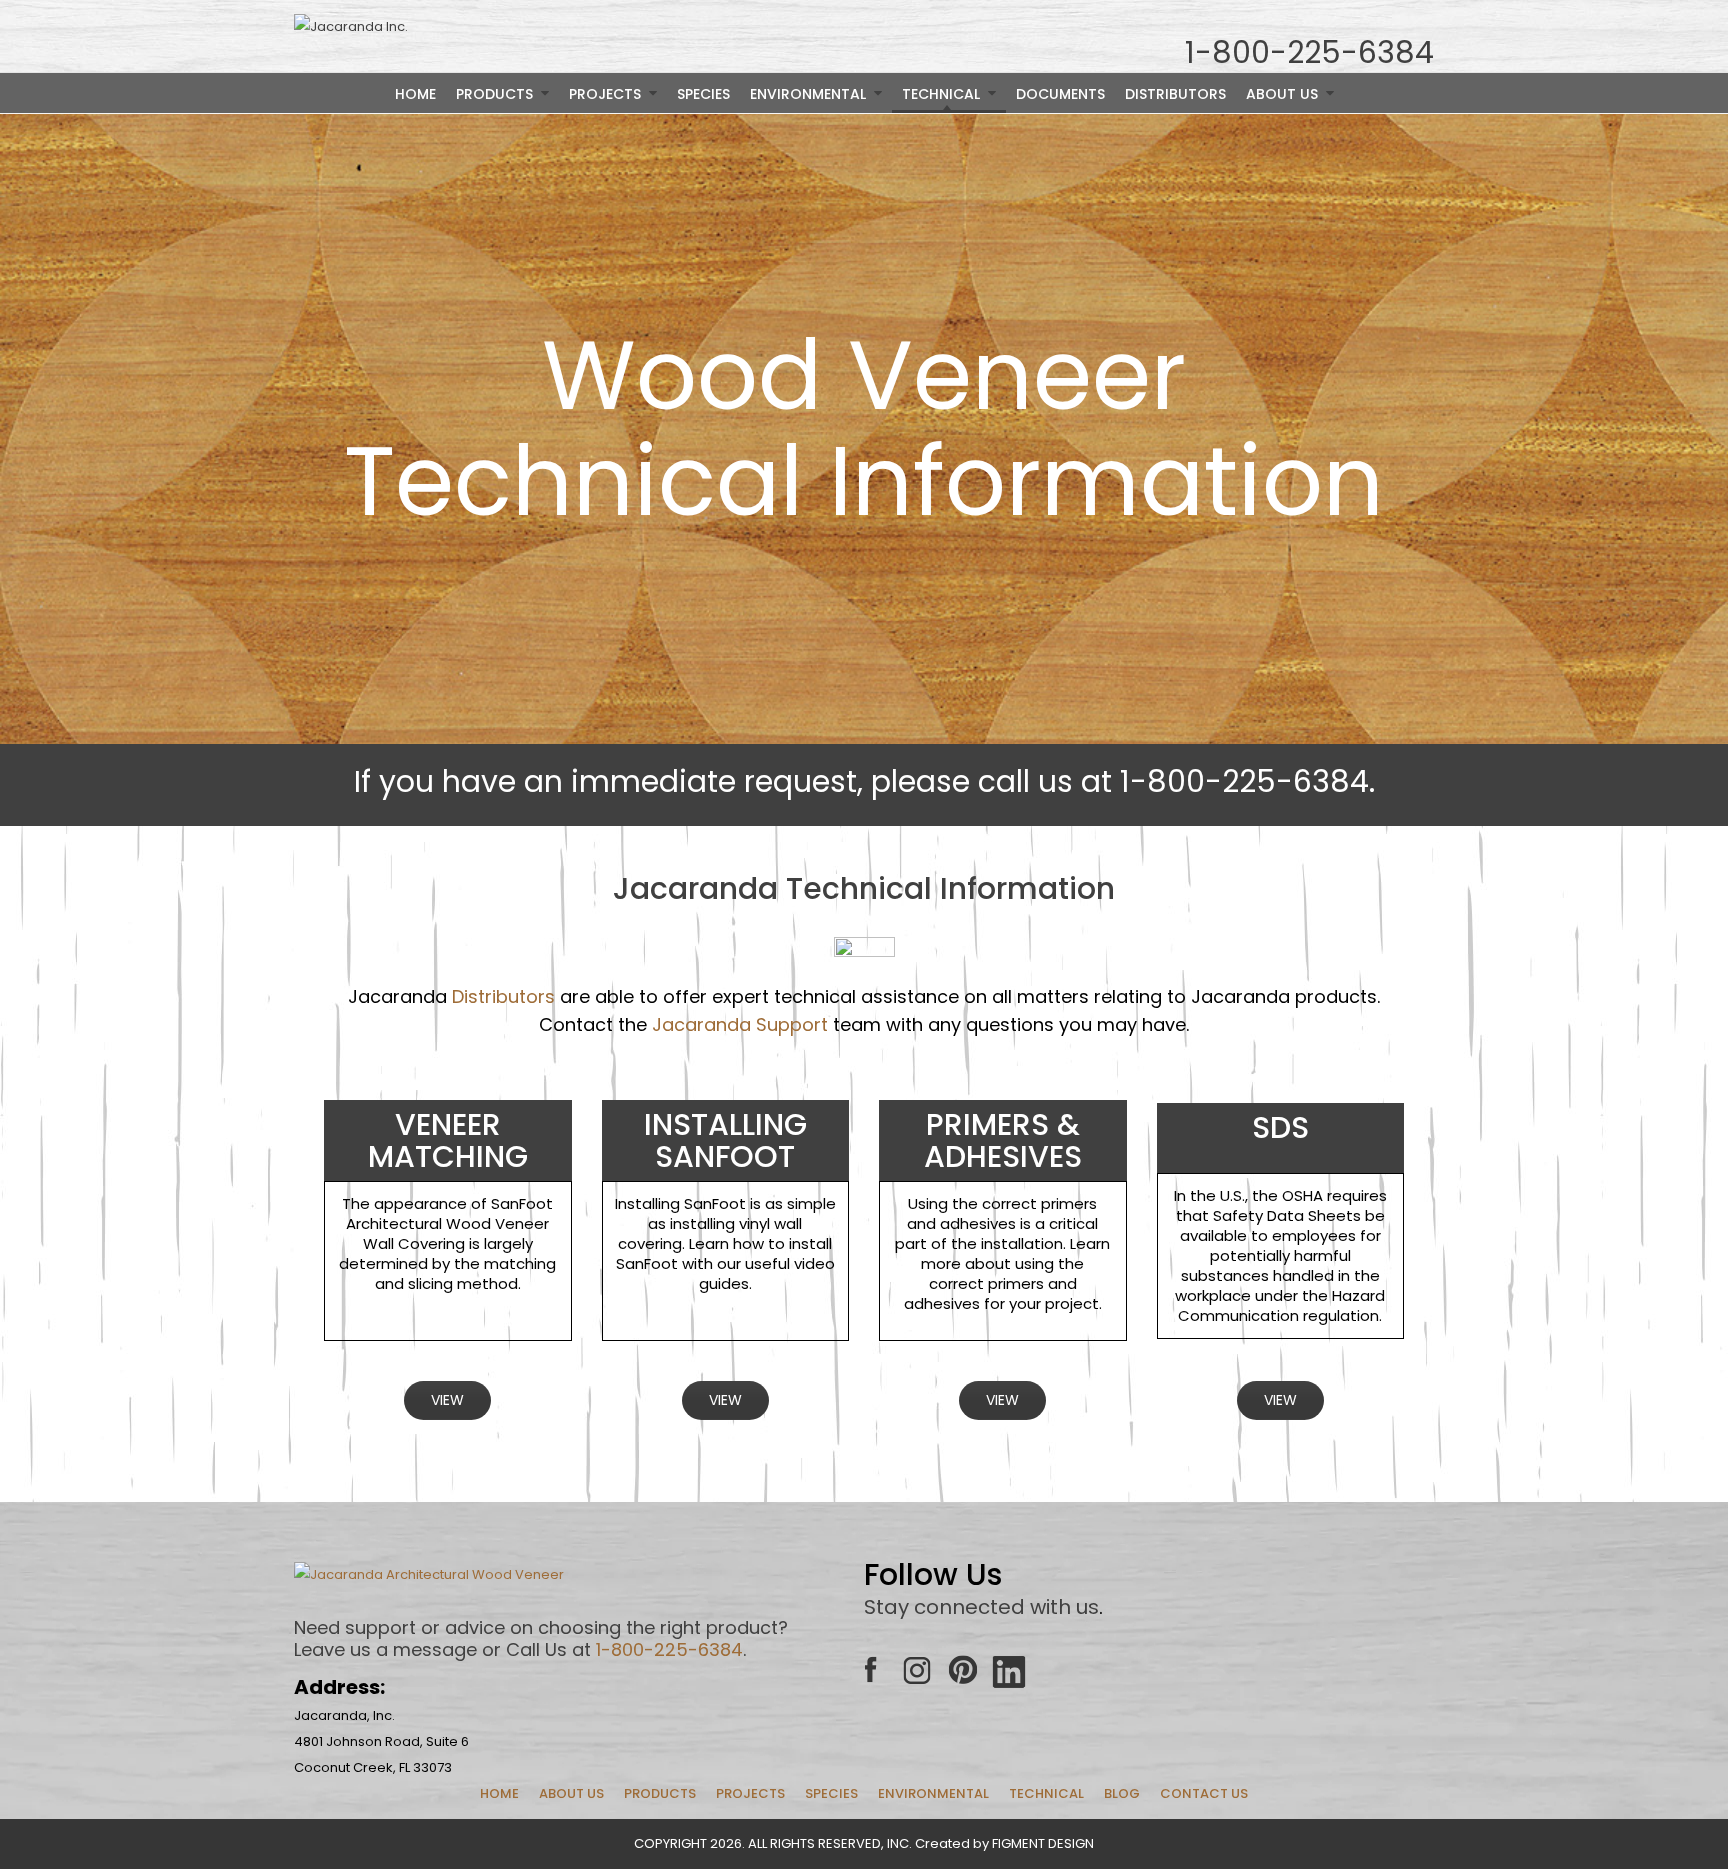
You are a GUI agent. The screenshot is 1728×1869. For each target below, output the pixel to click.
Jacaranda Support (740, 1024)
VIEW (447, 1400)
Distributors (503, 996)
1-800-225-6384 (669, 1649)
